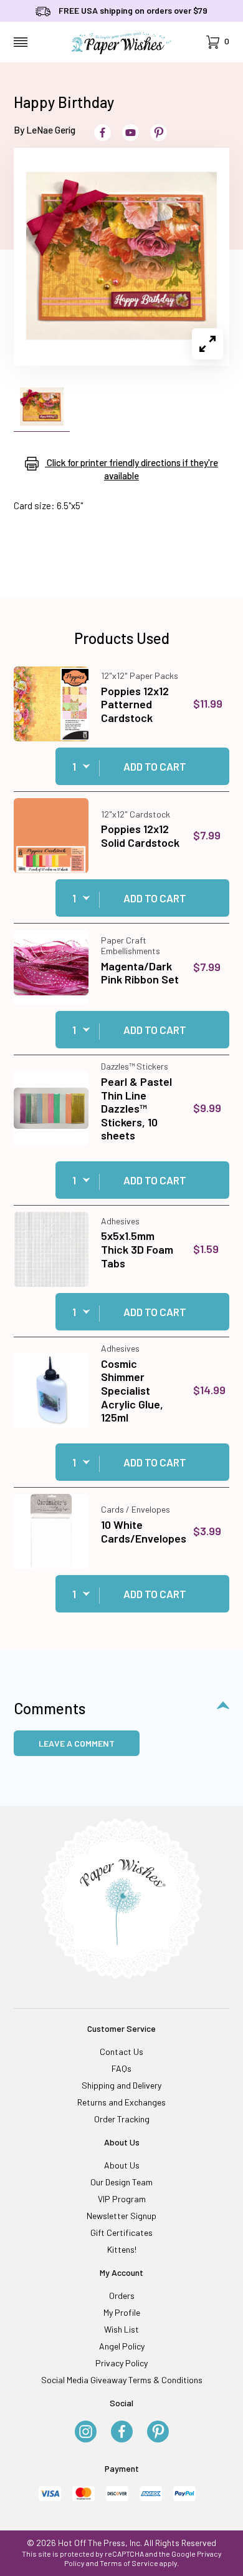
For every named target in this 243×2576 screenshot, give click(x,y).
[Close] (229, 947)
